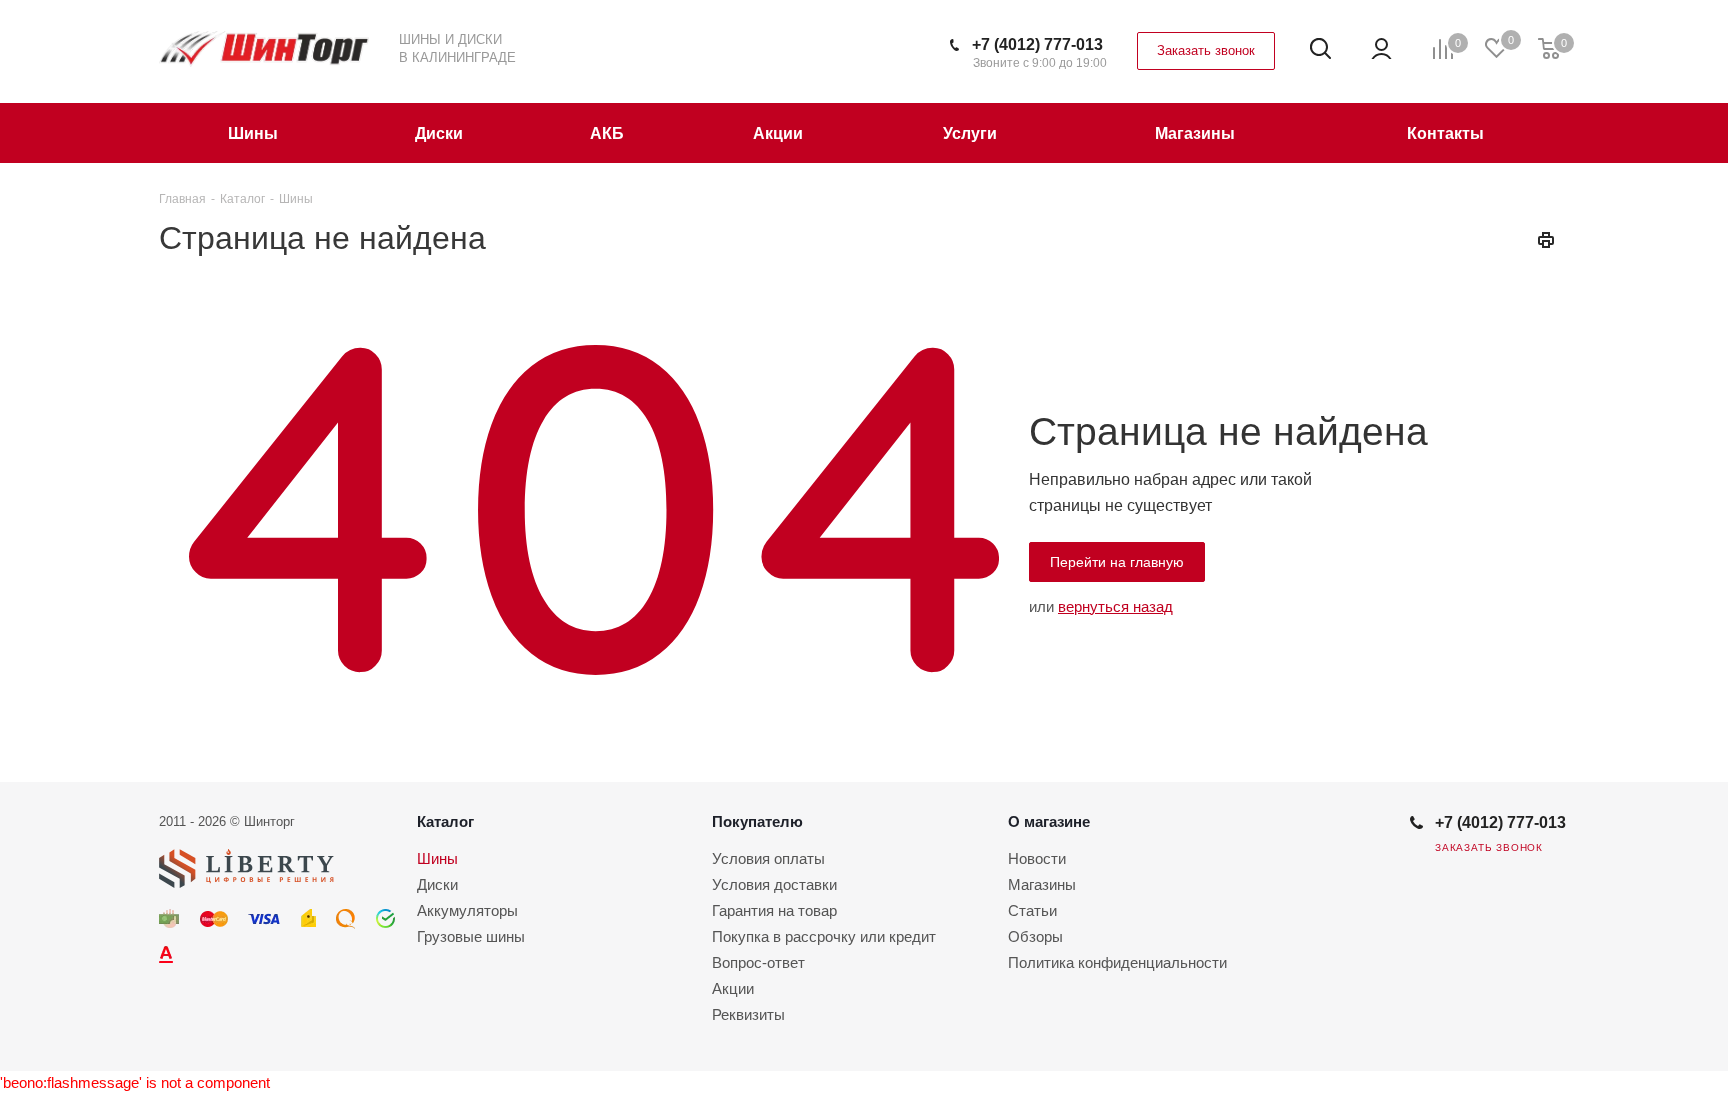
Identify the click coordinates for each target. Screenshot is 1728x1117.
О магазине (1049, 821)
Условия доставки (774, 884)
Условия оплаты (768, 858)
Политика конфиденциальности (1117, 962)
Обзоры (1035, 936)
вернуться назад (1115, 606)
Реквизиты (748, 1014)
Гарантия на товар (774, 910)
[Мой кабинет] (1381, 49)
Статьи (1032, 910)
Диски (437, 884)
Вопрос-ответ (758, 962)
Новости (1037, 858)
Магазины (1042, 884)
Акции (733, 988)
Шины (437, 858)
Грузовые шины (471, 936)
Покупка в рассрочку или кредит (824, 936)
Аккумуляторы (467, 910)
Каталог (445, 821)
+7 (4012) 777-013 (1037, 44)
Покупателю (757, 821)
